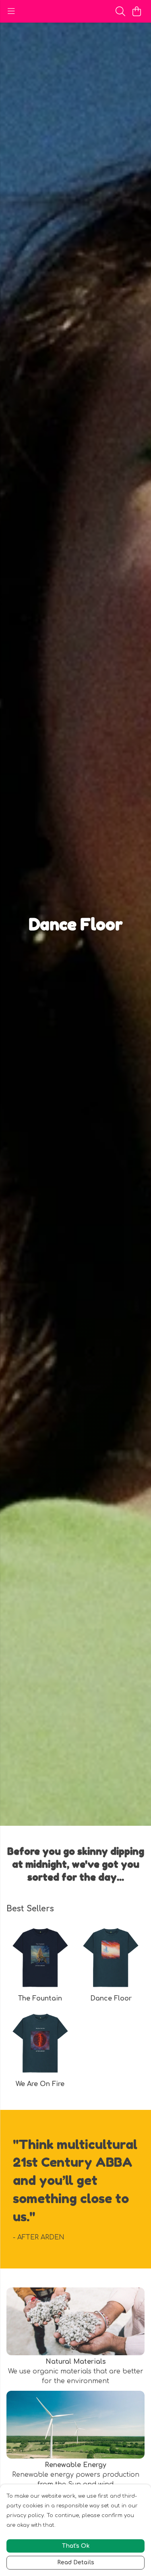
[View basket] (137, 11)
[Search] (120, 11)
